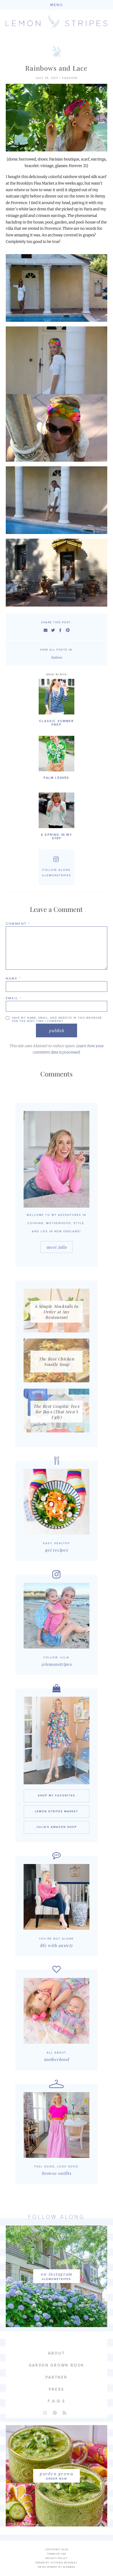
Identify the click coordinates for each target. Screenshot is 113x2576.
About (56, 2353)
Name (13, 978)
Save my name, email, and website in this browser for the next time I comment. (57, 1020)
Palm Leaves (56, 778)
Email (14, 998)
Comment (18, 924)
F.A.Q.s (56, 2401)
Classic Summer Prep (56, 723)
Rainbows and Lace (56, 68)
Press (56, 2389)
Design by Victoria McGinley (56, 2563)
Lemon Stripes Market (56, 1811)
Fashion (70, 78)
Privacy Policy (56, 2558)
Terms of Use (56, 2554)
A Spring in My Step (56, 837)
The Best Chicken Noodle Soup (56, 1362)
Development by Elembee (56, 2567)
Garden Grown (56, 2474)
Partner (56, 2377)
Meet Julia (56, 1247)
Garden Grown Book (57, 2365)
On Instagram (56, 2274)
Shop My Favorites (56, 1796)
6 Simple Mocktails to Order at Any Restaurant (56, 1312)
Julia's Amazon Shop (56, 1827)
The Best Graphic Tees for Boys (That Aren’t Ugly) (56, 1412)
